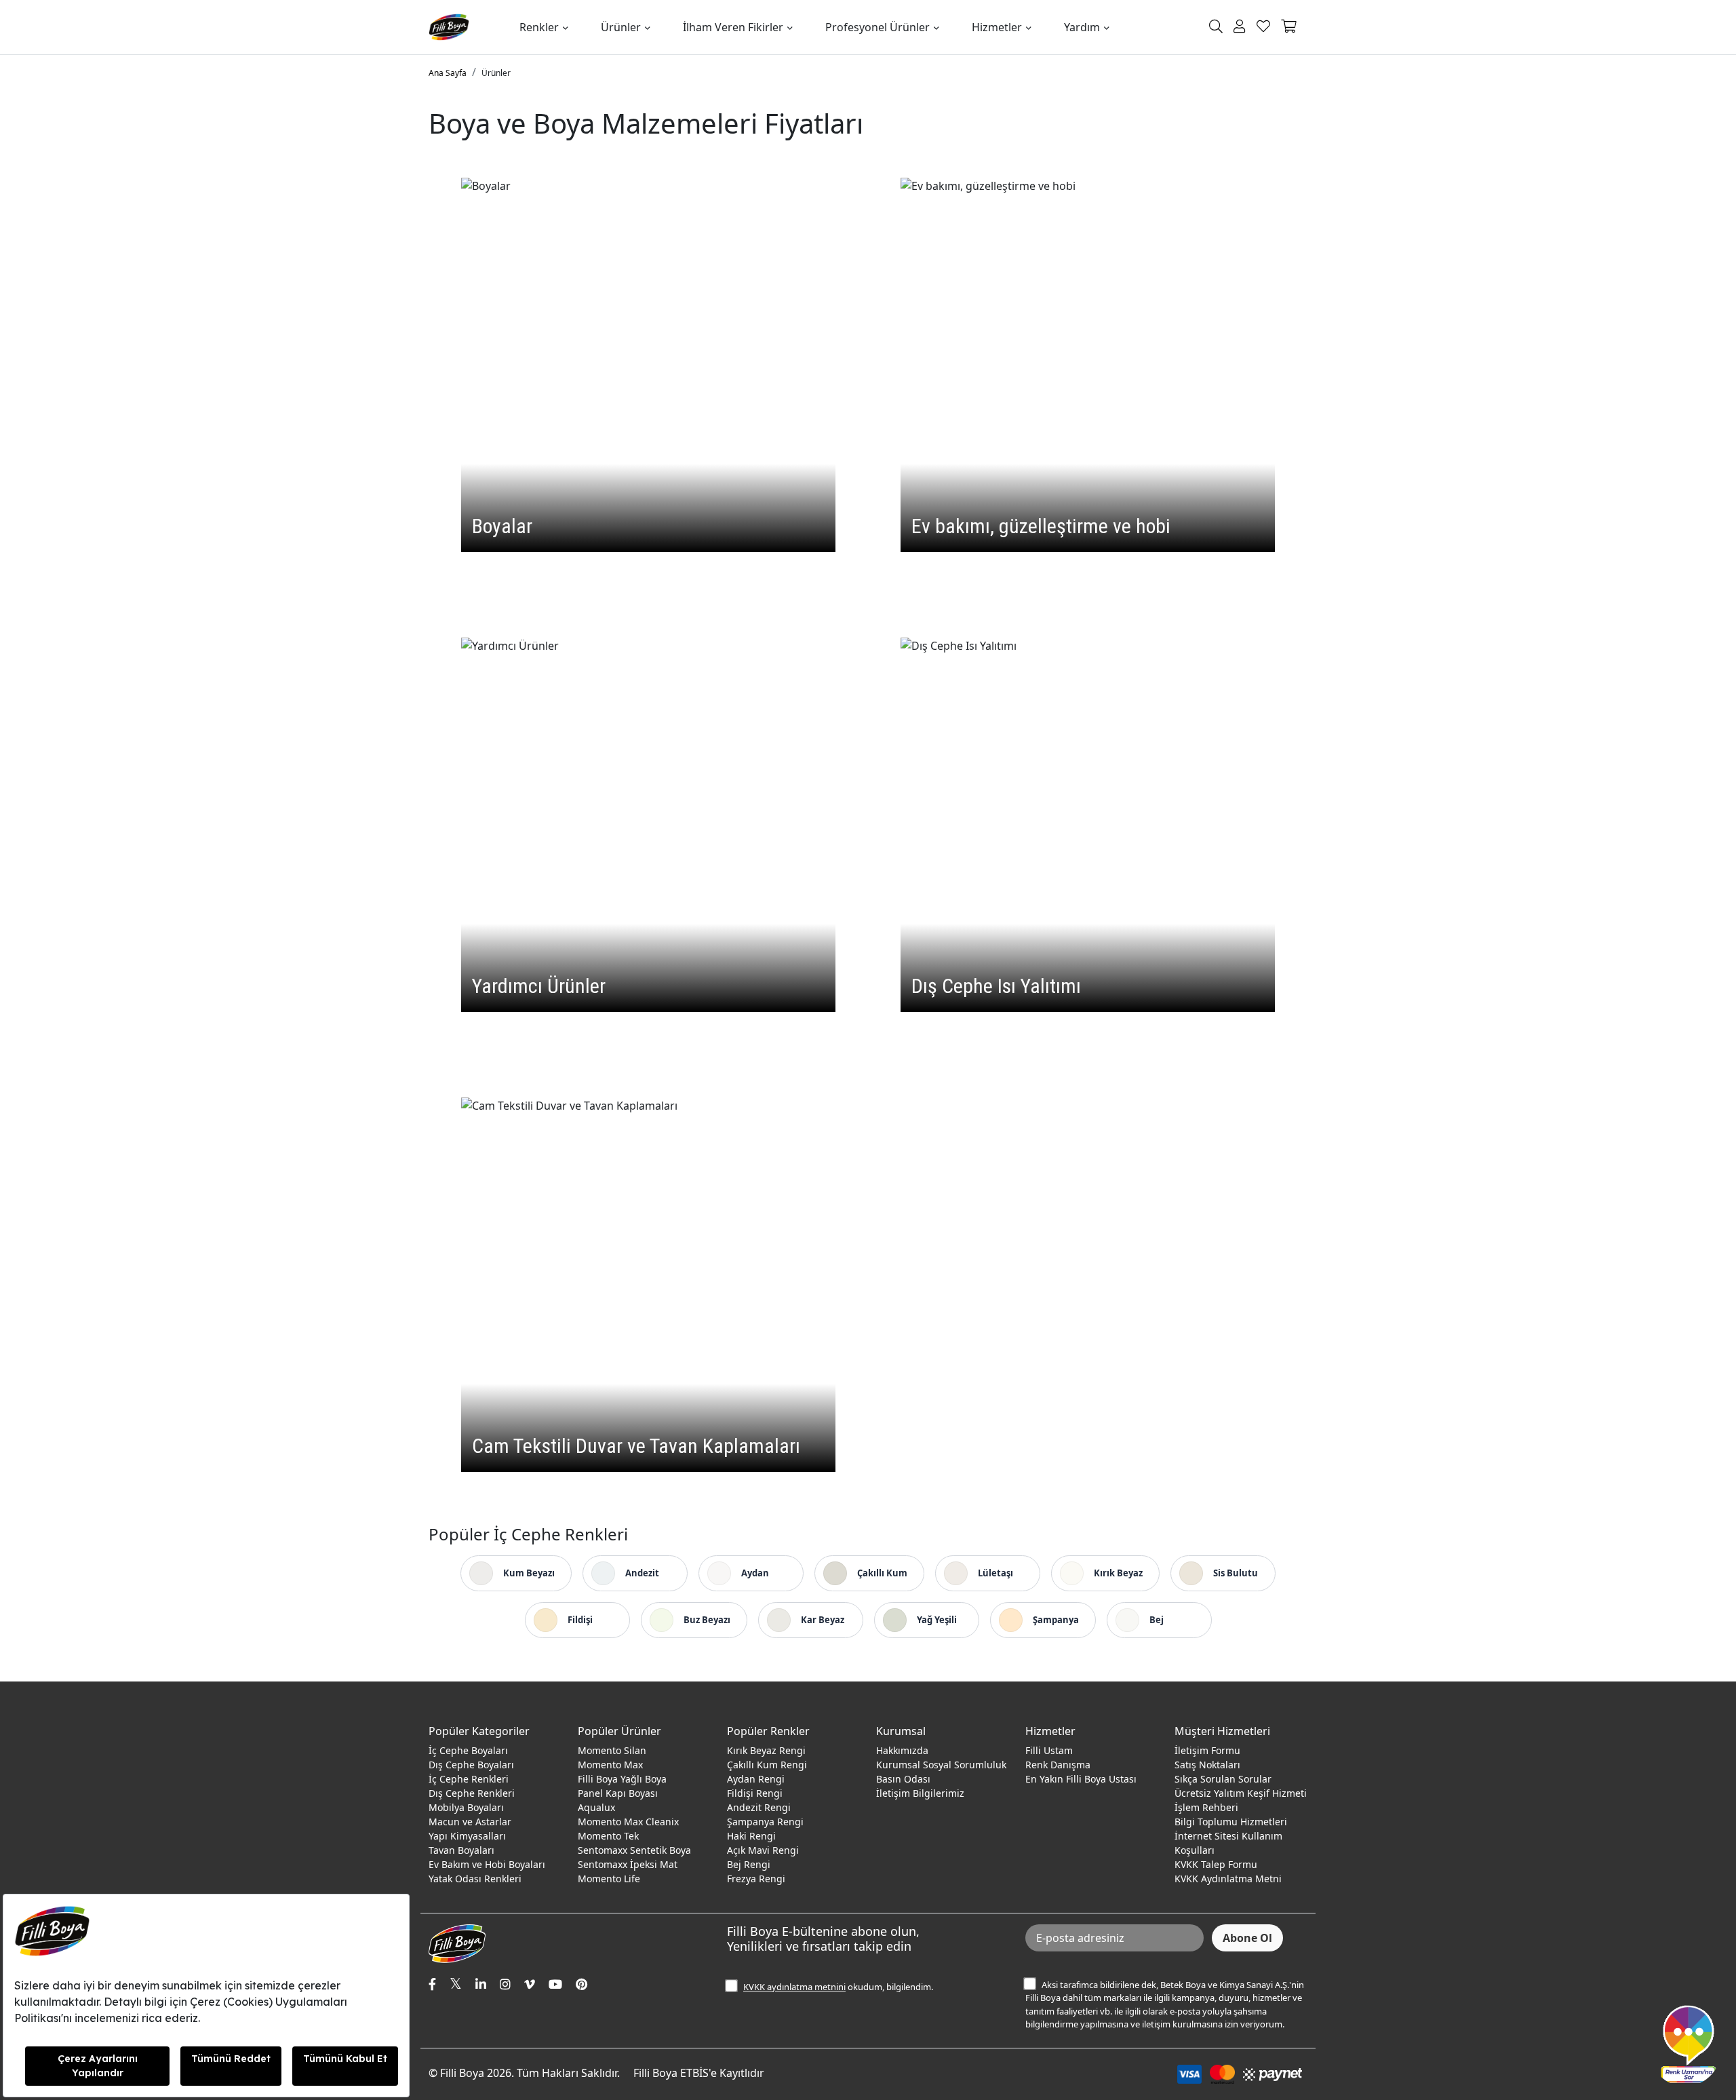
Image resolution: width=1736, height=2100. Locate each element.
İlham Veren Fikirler (733, 27)
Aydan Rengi (756, 1779)
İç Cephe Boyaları (468, 1750)
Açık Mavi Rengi (763, 1850)
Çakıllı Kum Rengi (767, 1765)
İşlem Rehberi (1206, 1807)
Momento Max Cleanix (628, 1822)
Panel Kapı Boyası (618, 1793)
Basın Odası (903, 1779)
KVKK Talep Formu (1216, 1864)
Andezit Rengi (759, 1807)
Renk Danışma (1058, 1765)
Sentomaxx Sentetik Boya (634, 1850)
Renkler (539, 27)
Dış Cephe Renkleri (472, 1793)
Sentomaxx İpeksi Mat (628, 1864)
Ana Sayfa (448, 73)
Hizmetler (997, 27)
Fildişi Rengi (755, 1793)
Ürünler (621, 27)
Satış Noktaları (1207, 1765)
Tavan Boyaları (461, 1850)
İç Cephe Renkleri (469, 1779)
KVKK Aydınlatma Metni (1228, 1879)
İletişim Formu (1207, 1750)
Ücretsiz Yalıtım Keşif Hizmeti (1241, 1793)
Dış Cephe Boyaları (471, 1765)
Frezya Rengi (756, 1879)
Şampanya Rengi (765, 1822)
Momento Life (609, 1879)
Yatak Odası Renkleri (475, 1879)
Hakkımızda (902, 1750)
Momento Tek (608, 1836)
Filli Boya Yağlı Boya (622, 1779)
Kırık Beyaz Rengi (766, 1750)
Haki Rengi (751, 1836)
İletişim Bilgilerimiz (920, 1793)
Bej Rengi (749, 1864)
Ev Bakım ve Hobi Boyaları (487, 1864)
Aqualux (596, 1807)
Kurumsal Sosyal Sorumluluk (941, 1765)
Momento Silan (612, 1750)
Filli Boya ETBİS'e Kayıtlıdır (699, 2073)
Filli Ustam (1049, 1750)
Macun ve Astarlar (470, 1822)
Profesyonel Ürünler (877, 27)
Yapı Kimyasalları (467, 1836)
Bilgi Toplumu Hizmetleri (1231, 1822)
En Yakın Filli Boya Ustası (1081, 1779)
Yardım (1082, 27)
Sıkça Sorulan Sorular (1223, 1779)
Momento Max (610, 1765)
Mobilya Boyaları (466, 1807)
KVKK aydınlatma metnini (794, 1987)
